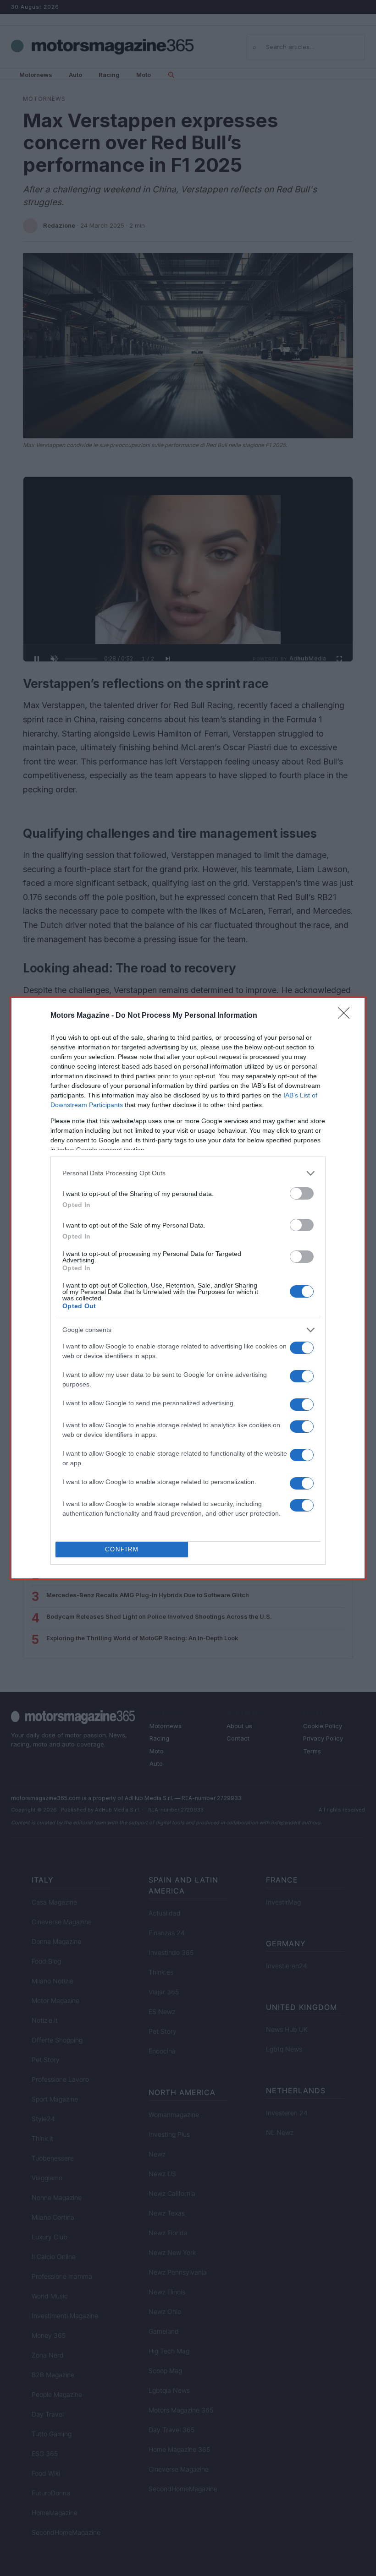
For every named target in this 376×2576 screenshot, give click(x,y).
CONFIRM (122, 1549)
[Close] (347, 1016)
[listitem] (188, 1173)
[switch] (302, 1193)
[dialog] (188, 1288)
